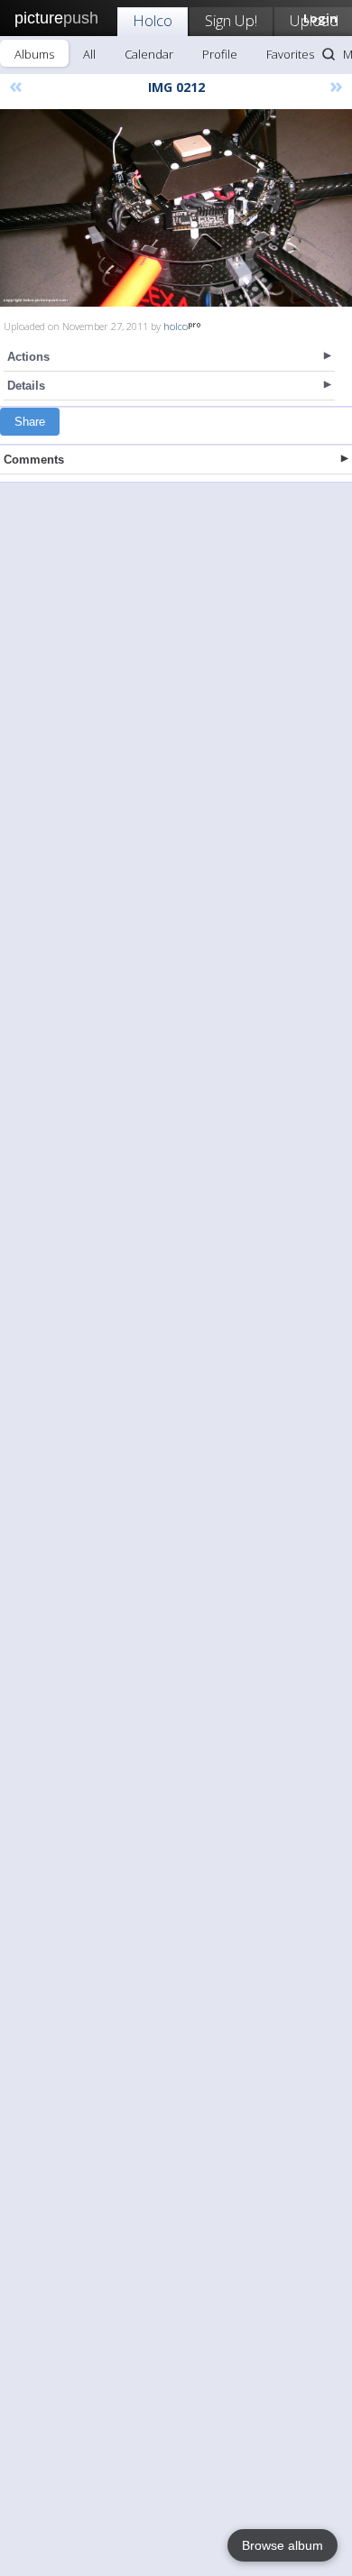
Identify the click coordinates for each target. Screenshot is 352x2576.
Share (30, 422)
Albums (34, 54)
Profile (220, 54)
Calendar (149, 54)
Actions (28, 357)
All (89, 54)
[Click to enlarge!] (176, 208)
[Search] (329, 54)
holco (176, 326)
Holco (153, 20)
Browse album (283, 2545)
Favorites (290, 54)
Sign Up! (231, 20)
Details (26, 386)
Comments (34, 460)
